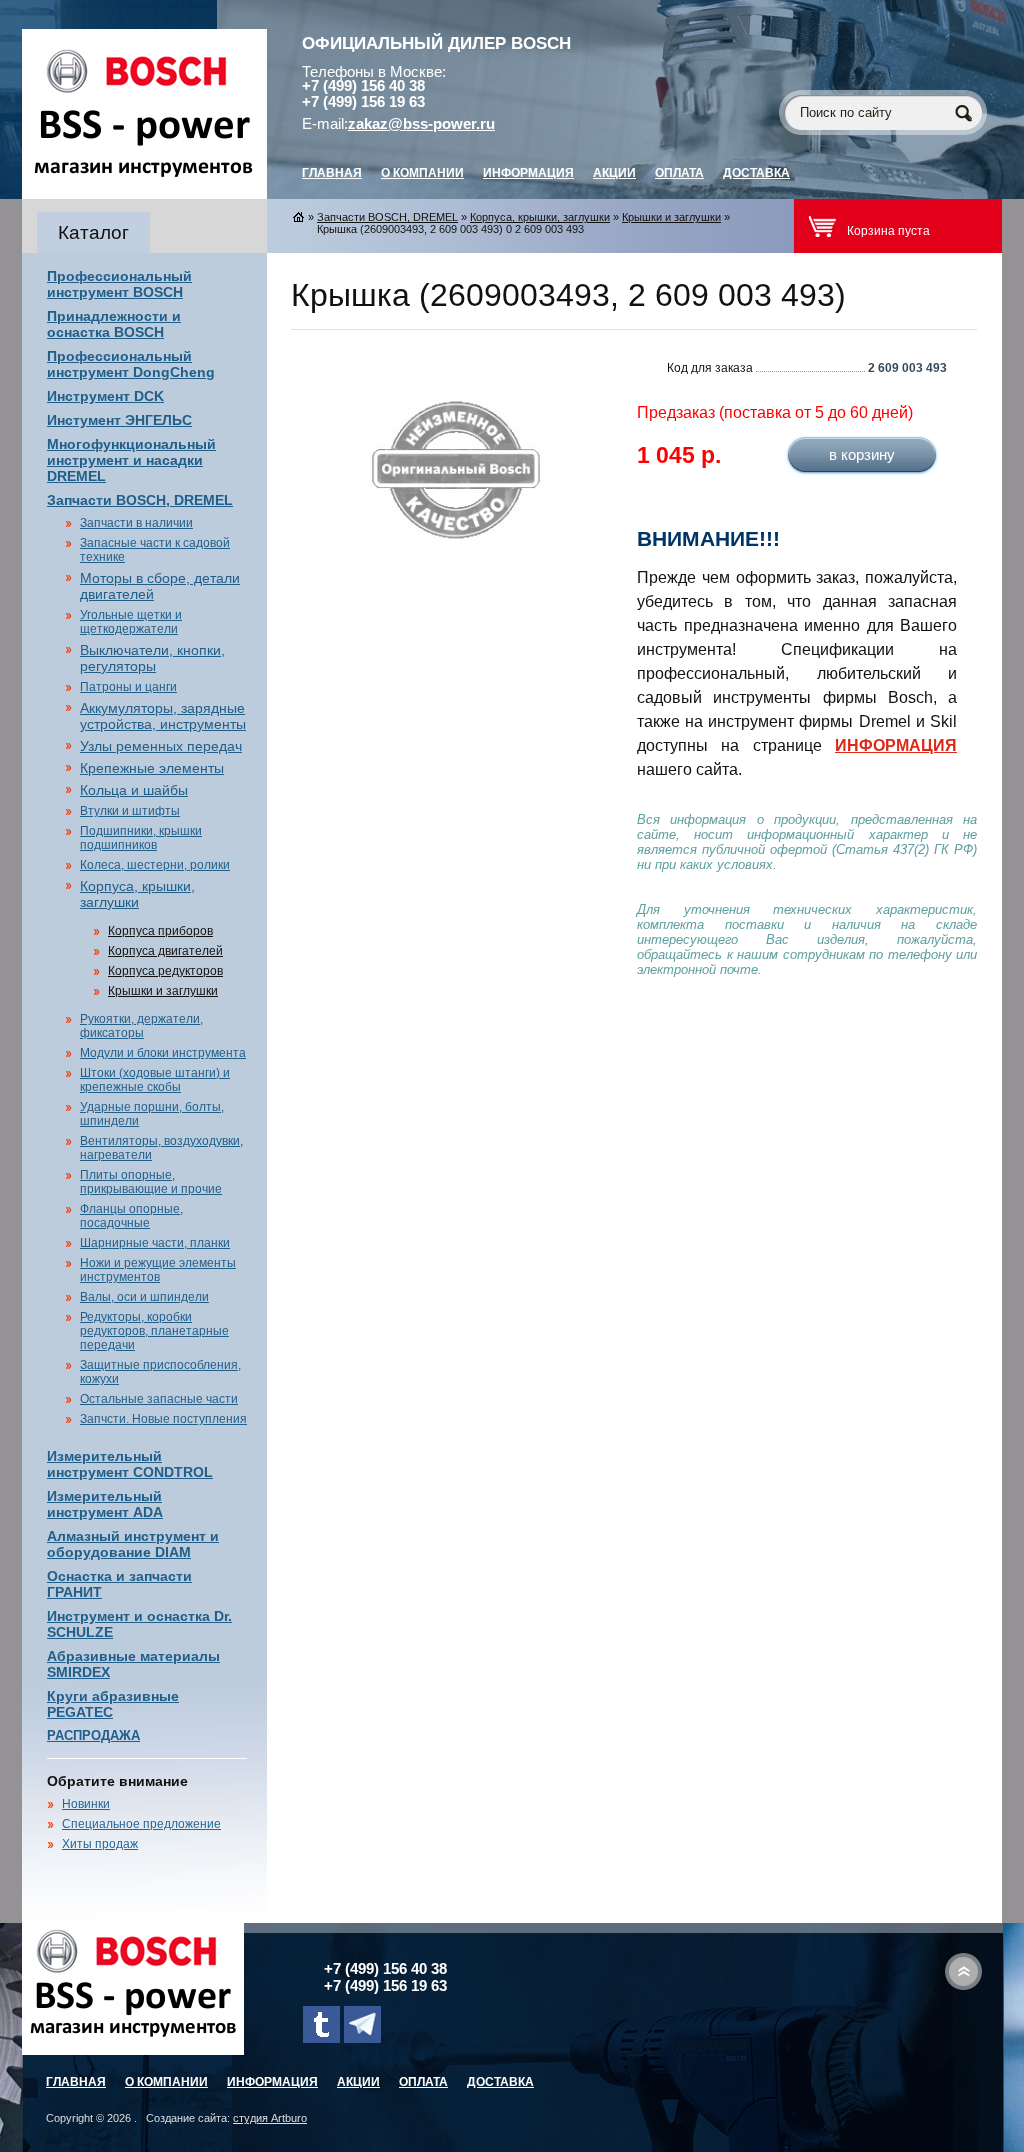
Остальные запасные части (159, 1399)
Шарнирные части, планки (155, 1243)
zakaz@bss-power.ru (421, 124)
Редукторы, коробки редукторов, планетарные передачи (154, 1331)
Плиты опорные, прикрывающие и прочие (151, 1182)
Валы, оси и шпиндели (144, 1297)
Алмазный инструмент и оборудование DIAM (133, 1544)
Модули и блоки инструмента (163, 1053)
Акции (614, 173)
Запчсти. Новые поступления (163, 1419)
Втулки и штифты (130, 811)
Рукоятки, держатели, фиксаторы (141, 1026)
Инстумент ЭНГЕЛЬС (119, 420)
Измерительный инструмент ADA (105, 1504)
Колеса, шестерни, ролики (155, 865)
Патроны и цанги (128, 687)
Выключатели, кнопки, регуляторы (152, 658)
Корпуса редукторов (165, 971)
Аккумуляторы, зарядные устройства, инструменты (163, 716)
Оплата (679, 173)
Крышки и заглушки (163, 991)
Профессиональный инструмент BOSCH (119, 284)
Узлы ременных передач (161, 746)
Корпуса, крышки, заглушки (137, 894)
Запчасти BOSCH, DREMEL (140, 500)
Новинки (86, 1804)
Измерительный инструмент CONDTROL (130, 1464)
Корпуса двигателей (165, 951)
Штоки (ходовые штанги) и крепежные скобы (155, 1080)
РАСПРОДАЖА (93, 1735)
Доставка (756, 173)
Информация (528, 173)
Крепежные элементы (152, 768)
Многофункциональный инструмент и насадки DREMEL (131, 460)
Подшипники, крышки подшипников (141, 838)
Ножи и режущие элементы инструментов (158, 1270)
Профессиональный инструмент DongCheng (131, 364)
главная (332, 173)
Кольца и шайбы (134, 790)
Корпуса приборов (160, 931)
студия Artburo (270, 2118)
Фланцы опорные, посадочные (131, 1216)
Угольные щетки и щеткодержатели (131, 622)
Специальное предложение (141, 1824)
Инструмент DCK (105, 396)
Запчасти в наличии (136, 523)
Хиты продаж (100, 1844)
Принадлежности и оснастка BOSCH (114, 324)
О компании (422, 173)
